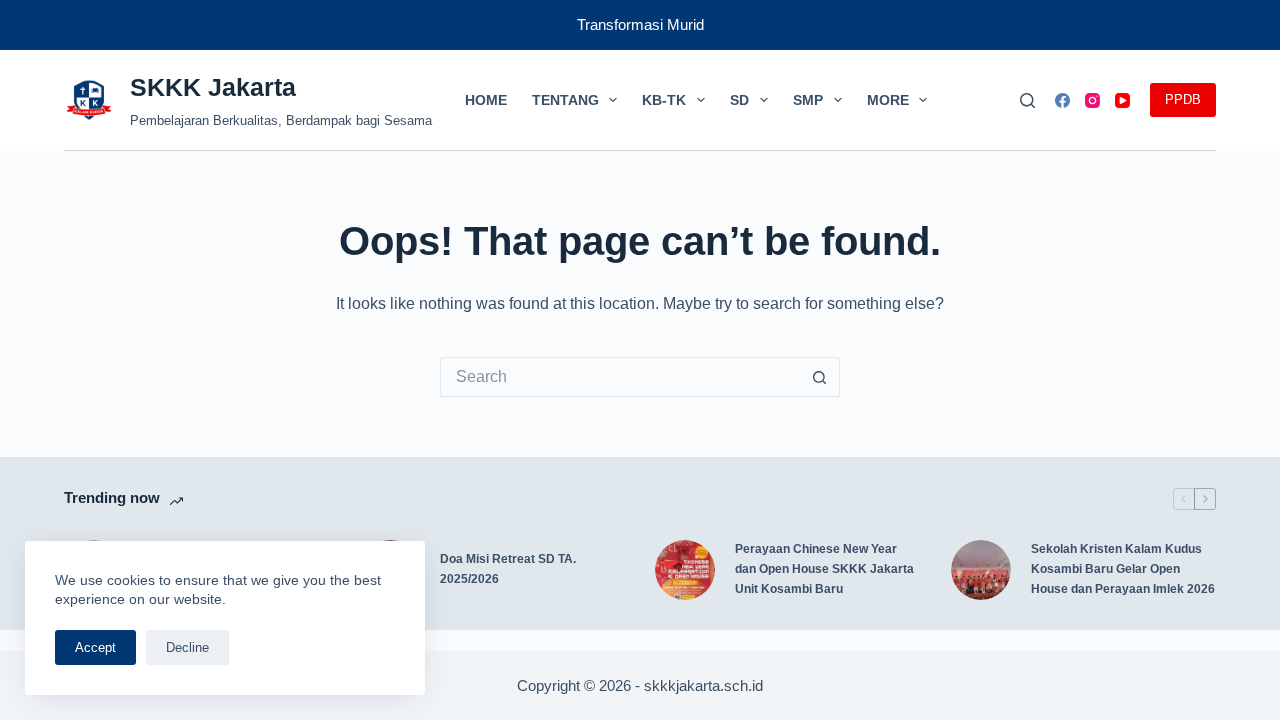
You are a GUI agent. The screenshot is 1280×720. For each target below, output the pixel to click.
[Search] (1027, 100)
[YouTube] (1122, 100)
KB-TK (664, 100)
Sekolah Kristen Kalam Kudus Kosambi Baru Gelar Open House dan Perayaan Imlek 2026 (1123, 569)
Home (486, 100)
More (888, 100)
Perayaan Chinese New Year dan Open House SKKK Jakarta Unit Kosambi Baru (824, 569)
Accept (95, 647)
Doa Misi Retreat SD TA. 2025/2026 (508, 569)
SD (739, 100)
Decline (187, 647)
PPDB (1183, 99)
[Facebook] (1062, 100)
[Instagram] (1092, 100)
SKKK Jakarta (213, 87)
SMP (808, 100)
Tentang (565, 100)
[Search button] (820, 377)
